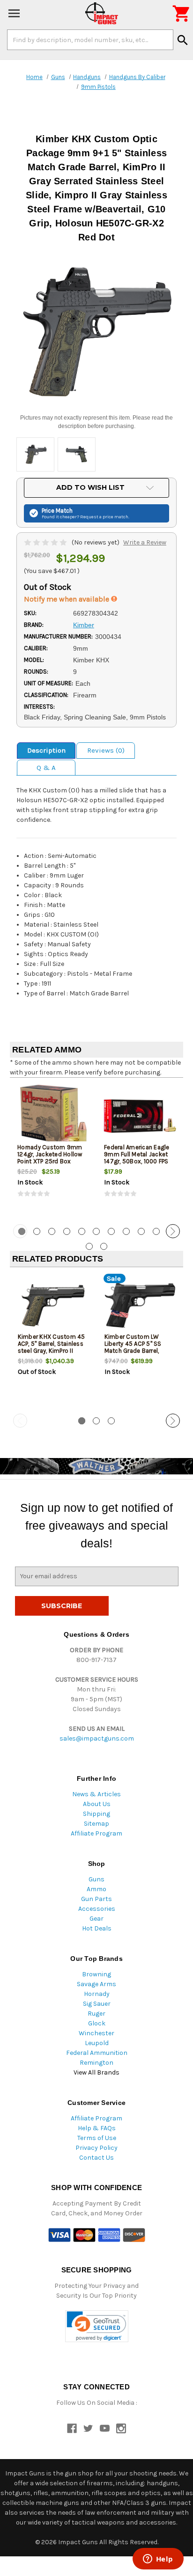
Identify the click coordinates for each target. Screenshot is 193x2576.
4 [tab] (67, 1231)
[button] (97, 2326)
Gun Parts (96, 1899)
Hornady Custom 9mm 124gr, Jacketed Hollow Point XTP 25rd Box (50, 1154)
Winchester (96, 2033)
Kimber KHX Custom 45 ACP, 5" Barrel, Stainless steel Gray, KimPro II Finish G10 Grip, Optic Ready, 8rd (52, 1351)
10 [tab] (156, 1231)
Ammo (96, 1889)
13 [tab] (104, 1246)
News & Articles (96, 1794)
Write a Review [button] (145, 542)
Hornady (97, 1994)
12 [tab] (89, 1246)
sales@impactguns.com (97, 1738)
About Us (97, 1804)
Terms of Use (97, 2138)
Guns (96, 1879)
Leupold (97, 2043)
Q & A (46, 768)
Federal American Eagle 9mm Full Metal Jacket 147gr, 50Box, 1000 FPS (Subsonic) (137, 1158)
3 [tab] (52, 1231)
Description (46, 750)
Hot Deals (97, 1928)
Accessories (97, 1909)
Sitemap (96, 1824)
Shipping (96, 1814)
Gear (96, 1919)
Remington (96, 2063)
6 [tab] (96, 1231)
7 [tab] (111, 1231)
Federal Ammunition (97, 2053)
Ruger (96, 2014)
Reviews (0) (106, 750)
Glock (97, 2023)
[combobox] (90, 40)
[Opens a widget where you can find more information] (158, 2560)
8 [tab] (126, 1231)
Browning (96, 1974)
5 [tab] (82, 1231)
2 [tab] (37, 1231)
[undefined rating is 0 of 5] (46, 542)
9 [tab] (141, 1231)
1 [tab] (82, 1421)
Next (173, 1231)
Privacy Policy (96, 2148)
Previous (20, 1231)
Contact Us (96, 2158)
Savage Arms (96, 1984)
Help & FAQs (97, 2128)
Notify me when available (67, 599)
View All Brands (96, 2072)
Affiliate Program (96, 1833)
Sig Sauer (97, 2004)
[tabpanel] (53, 1150)
